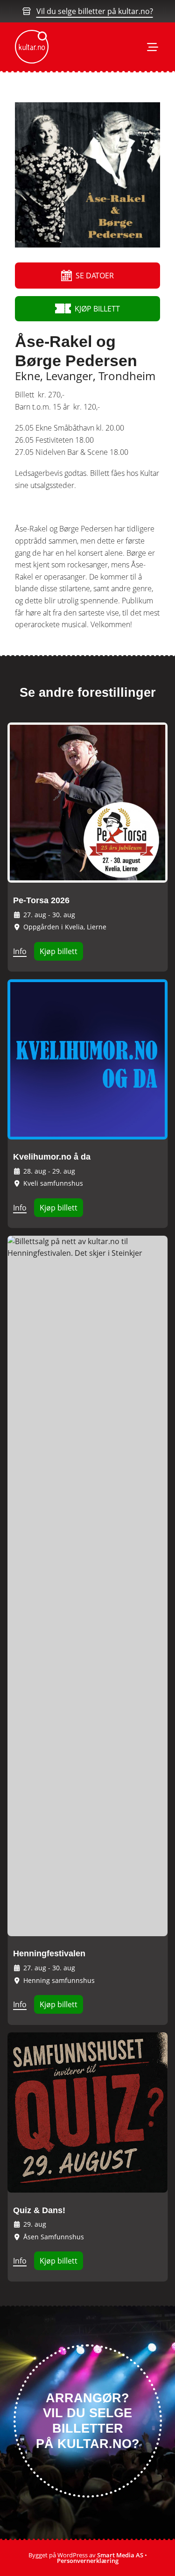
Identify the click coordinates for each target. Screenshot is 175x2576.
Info (20, 951)
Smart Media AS (120, 2555)
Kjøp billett (59, 951)
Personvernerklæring (88, 2561)
